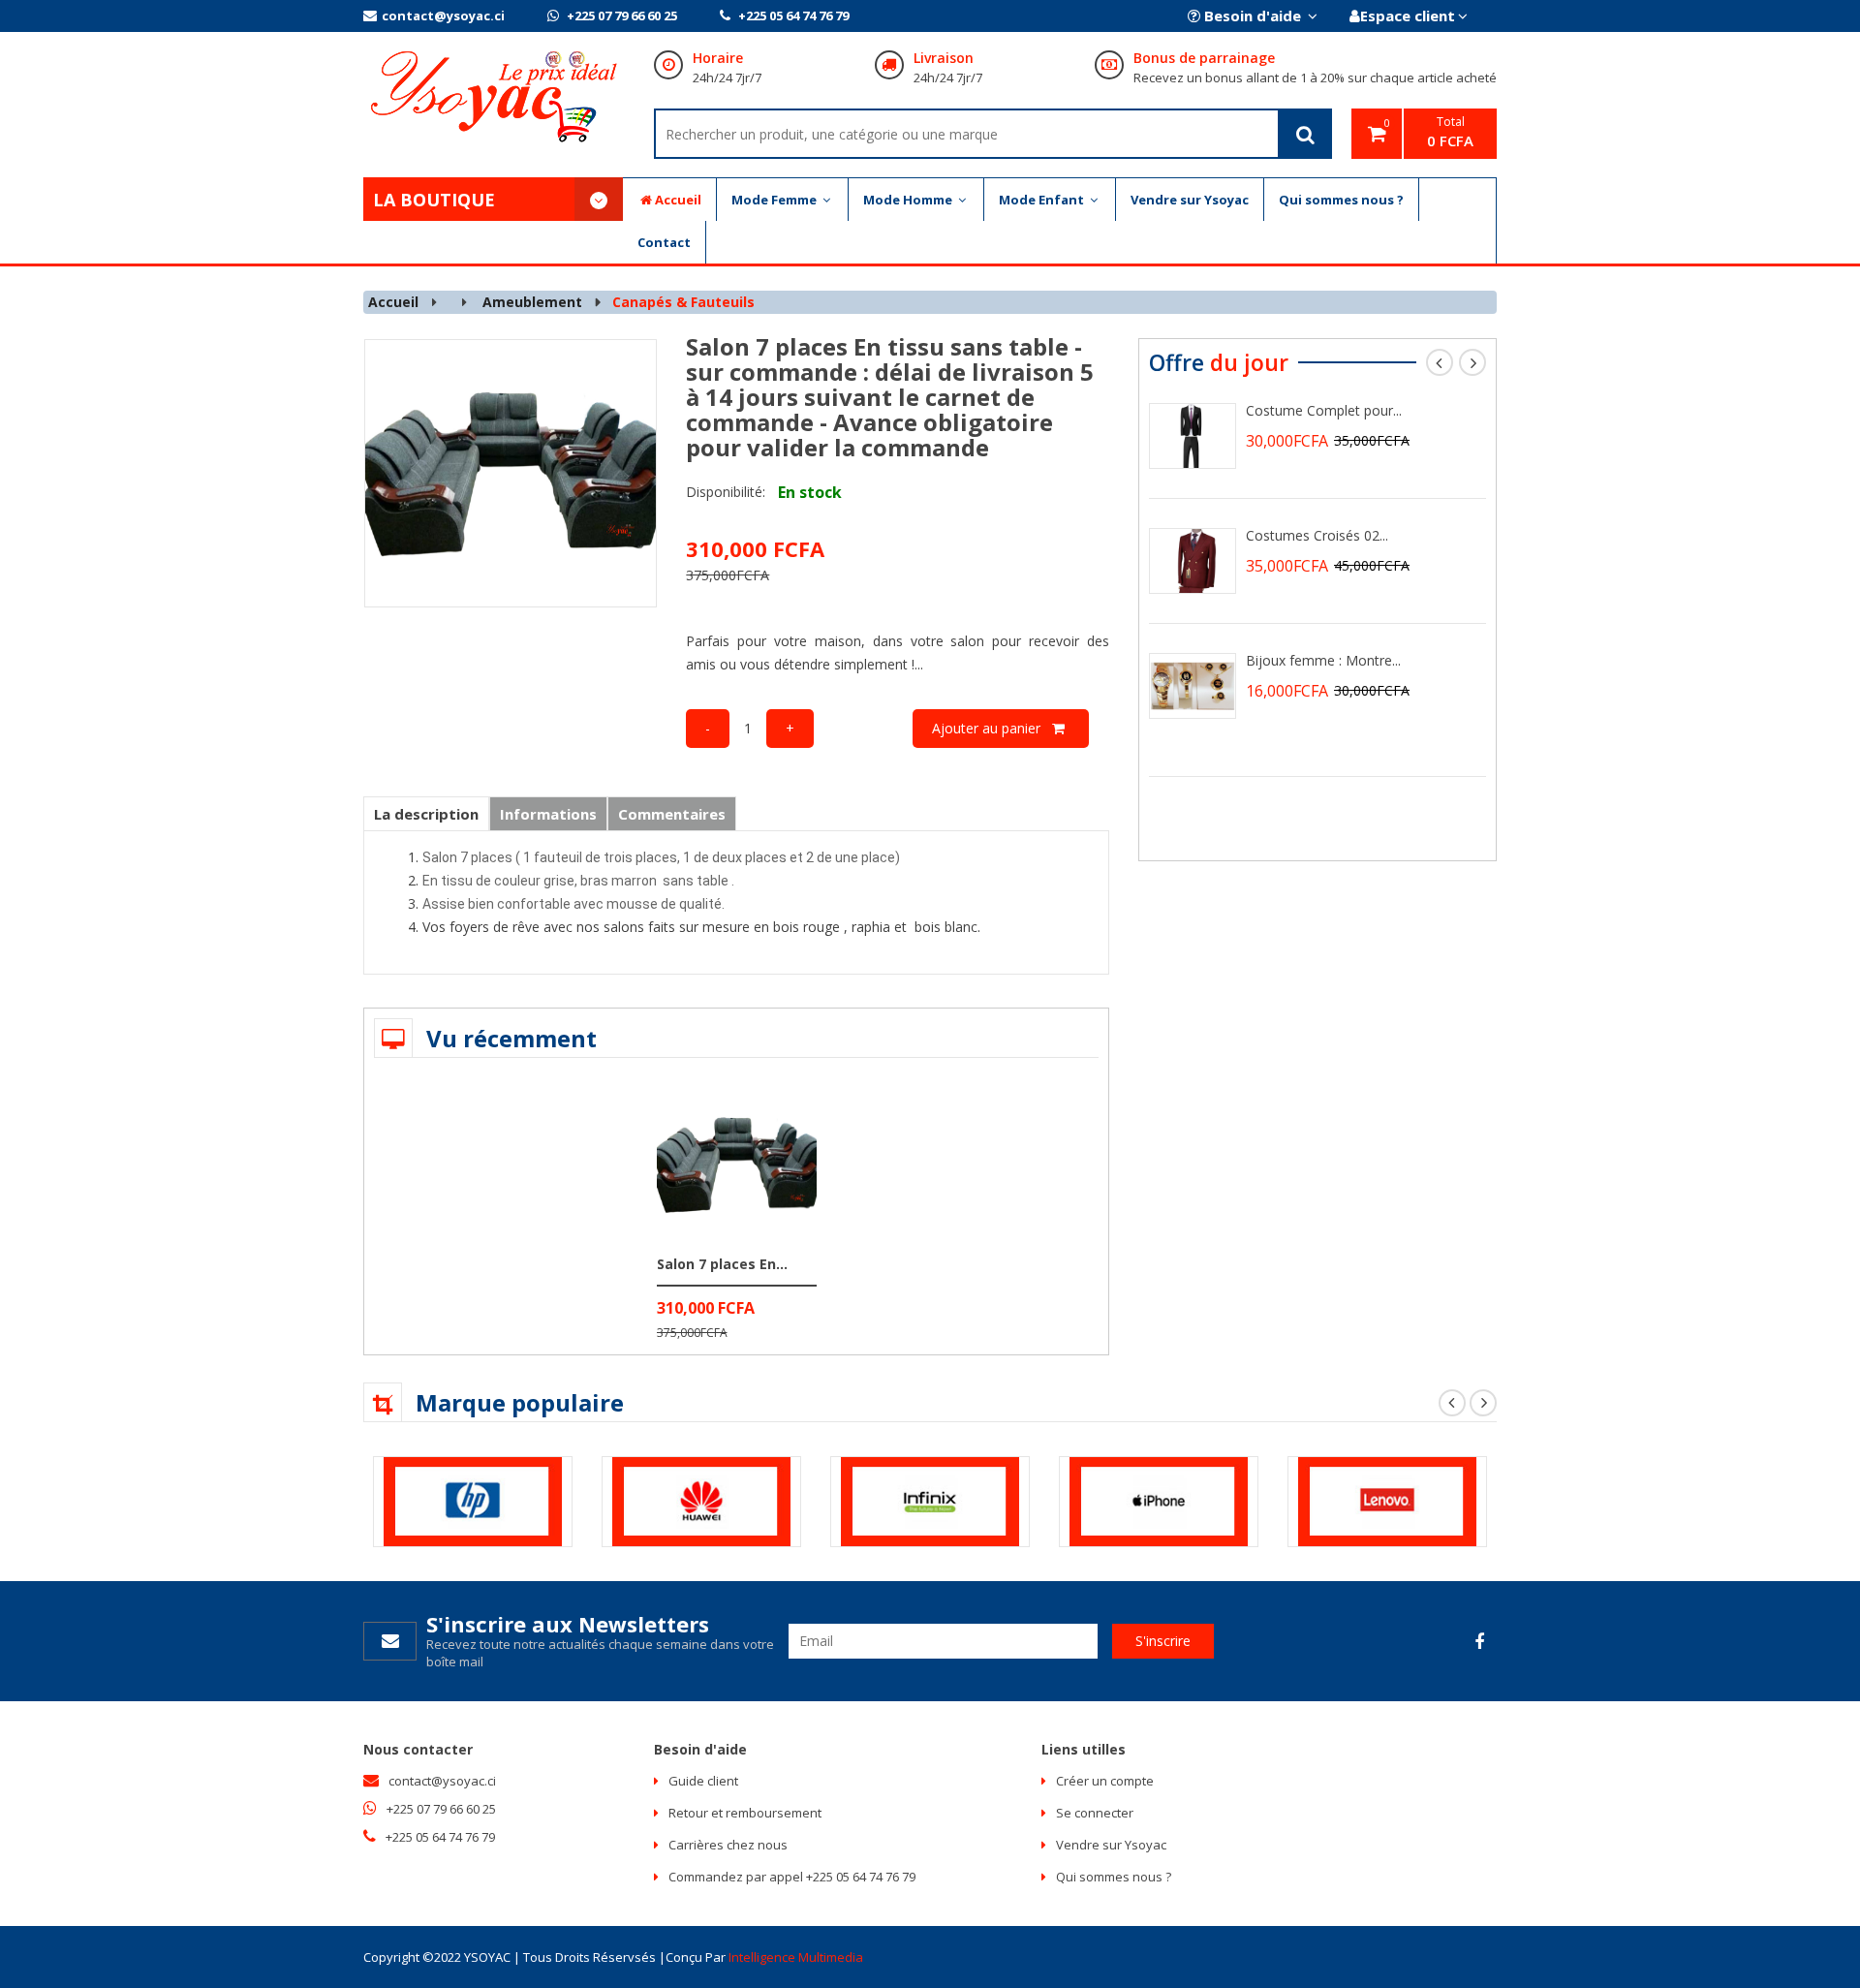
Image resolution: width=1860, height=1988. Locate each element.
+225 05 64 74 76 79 (792, 16)
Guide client (703, 1781)
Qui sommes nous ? (1341, 200)
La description (426, 814)
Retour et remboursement (745, 1813)
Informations (548, 814)
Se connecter (1095, 1813)
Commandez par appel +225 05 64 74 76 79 (792, 1877)
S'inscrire (1163, 1641)
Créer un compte (1105, 1781)
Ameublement (532, 302)
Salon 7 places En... (722, 1264)
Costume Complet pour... (1324, 410)
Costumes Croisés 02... (1317, 535)
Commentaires (672, 814)
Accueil (678, 200)
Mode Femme (775, 200)
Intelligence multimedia (796, 1957)
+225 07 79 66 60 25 (620, 16)
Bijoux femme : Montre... (1323, 660)
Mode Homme (909, 200)
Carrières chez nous (728, 1845)
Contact (664, 242)
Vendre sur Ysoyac (1190, 200)
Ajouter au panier (992, 728)
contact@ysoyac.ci (443, 16)
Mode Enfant (1043, 200)
